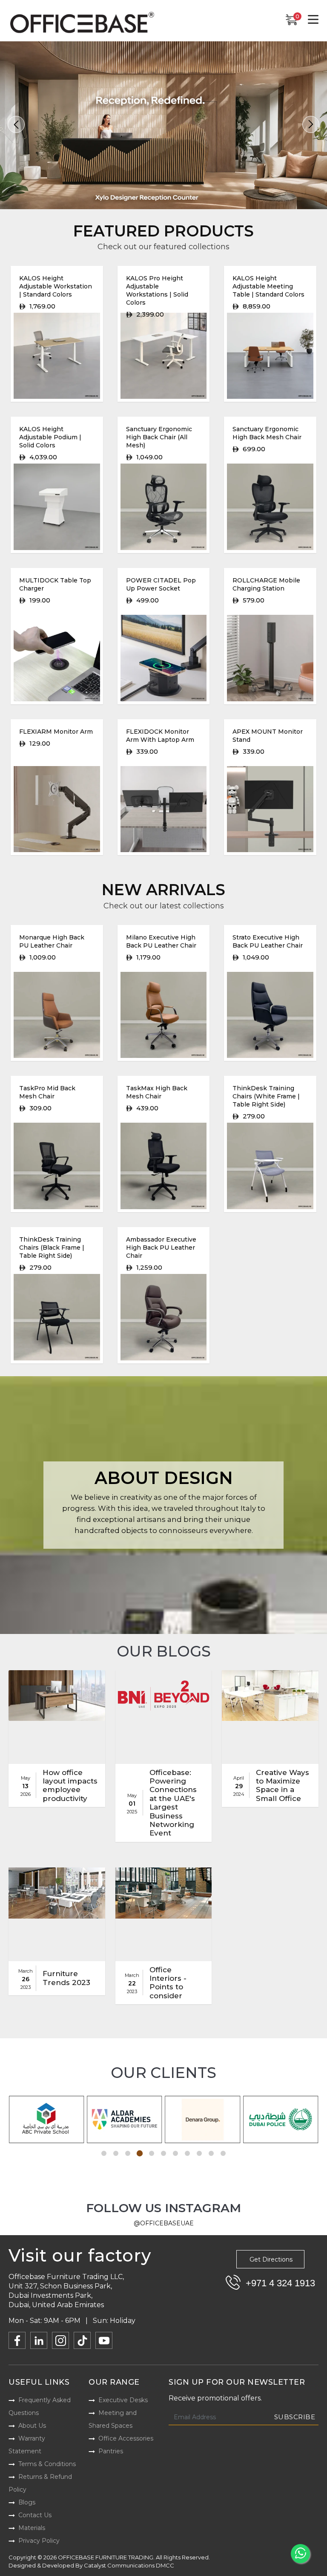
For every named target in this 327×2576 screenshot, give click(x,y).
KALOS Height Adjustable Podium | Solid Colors (50, 437)
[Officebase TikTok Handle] (82, 2340)
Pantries (111, 2451)
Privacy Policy (39, 2541)
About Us (32, 2426)
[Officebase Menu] (313, 20)
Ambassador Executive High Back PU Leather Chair (161, 1248)
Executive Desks (123, 2400)
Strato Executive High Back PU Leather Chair (268, 941)
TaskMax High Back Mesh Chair (157, 1092)
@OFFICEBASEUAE (164, 2223)
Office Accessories (126, 2438)
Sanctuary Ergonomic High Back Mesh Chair (267, 433)
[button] (16, 124)
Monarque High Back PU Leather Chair (52, 941)
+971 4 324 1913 (280, 2283)
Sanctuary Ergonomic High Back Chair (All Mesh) (159, 437)
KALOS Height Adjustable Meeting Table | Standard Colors (268, 286)
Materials (32, 2528)
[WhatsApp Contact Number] (300, 2554)
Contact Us (35, 2515)
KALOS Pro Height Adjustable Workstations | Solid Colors (157, 290)
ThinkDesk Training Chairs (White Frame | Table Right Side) (266, 1096)
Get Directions (271, 2259)
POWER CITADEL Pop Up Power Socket (161, 584)
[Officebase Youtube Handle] (104, 2340)
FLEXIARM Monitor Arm (56, 732)
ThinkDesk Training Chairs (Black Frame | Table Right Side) (52, 1248)
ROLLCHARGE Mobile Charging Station (266, 584)
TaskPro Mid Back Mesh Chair (47, 1092)
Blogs (27, 2502)
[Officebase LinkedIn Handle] (39, 2340)
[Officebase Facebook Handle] (17, 2340)
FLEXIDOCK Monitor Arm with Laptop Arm (160, 736)
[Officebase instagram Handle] (60, 2340)
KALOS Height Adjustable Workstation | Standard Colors (56, 286)
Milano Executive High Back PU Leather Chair (161, 941)
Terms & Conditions (47, 2464)
